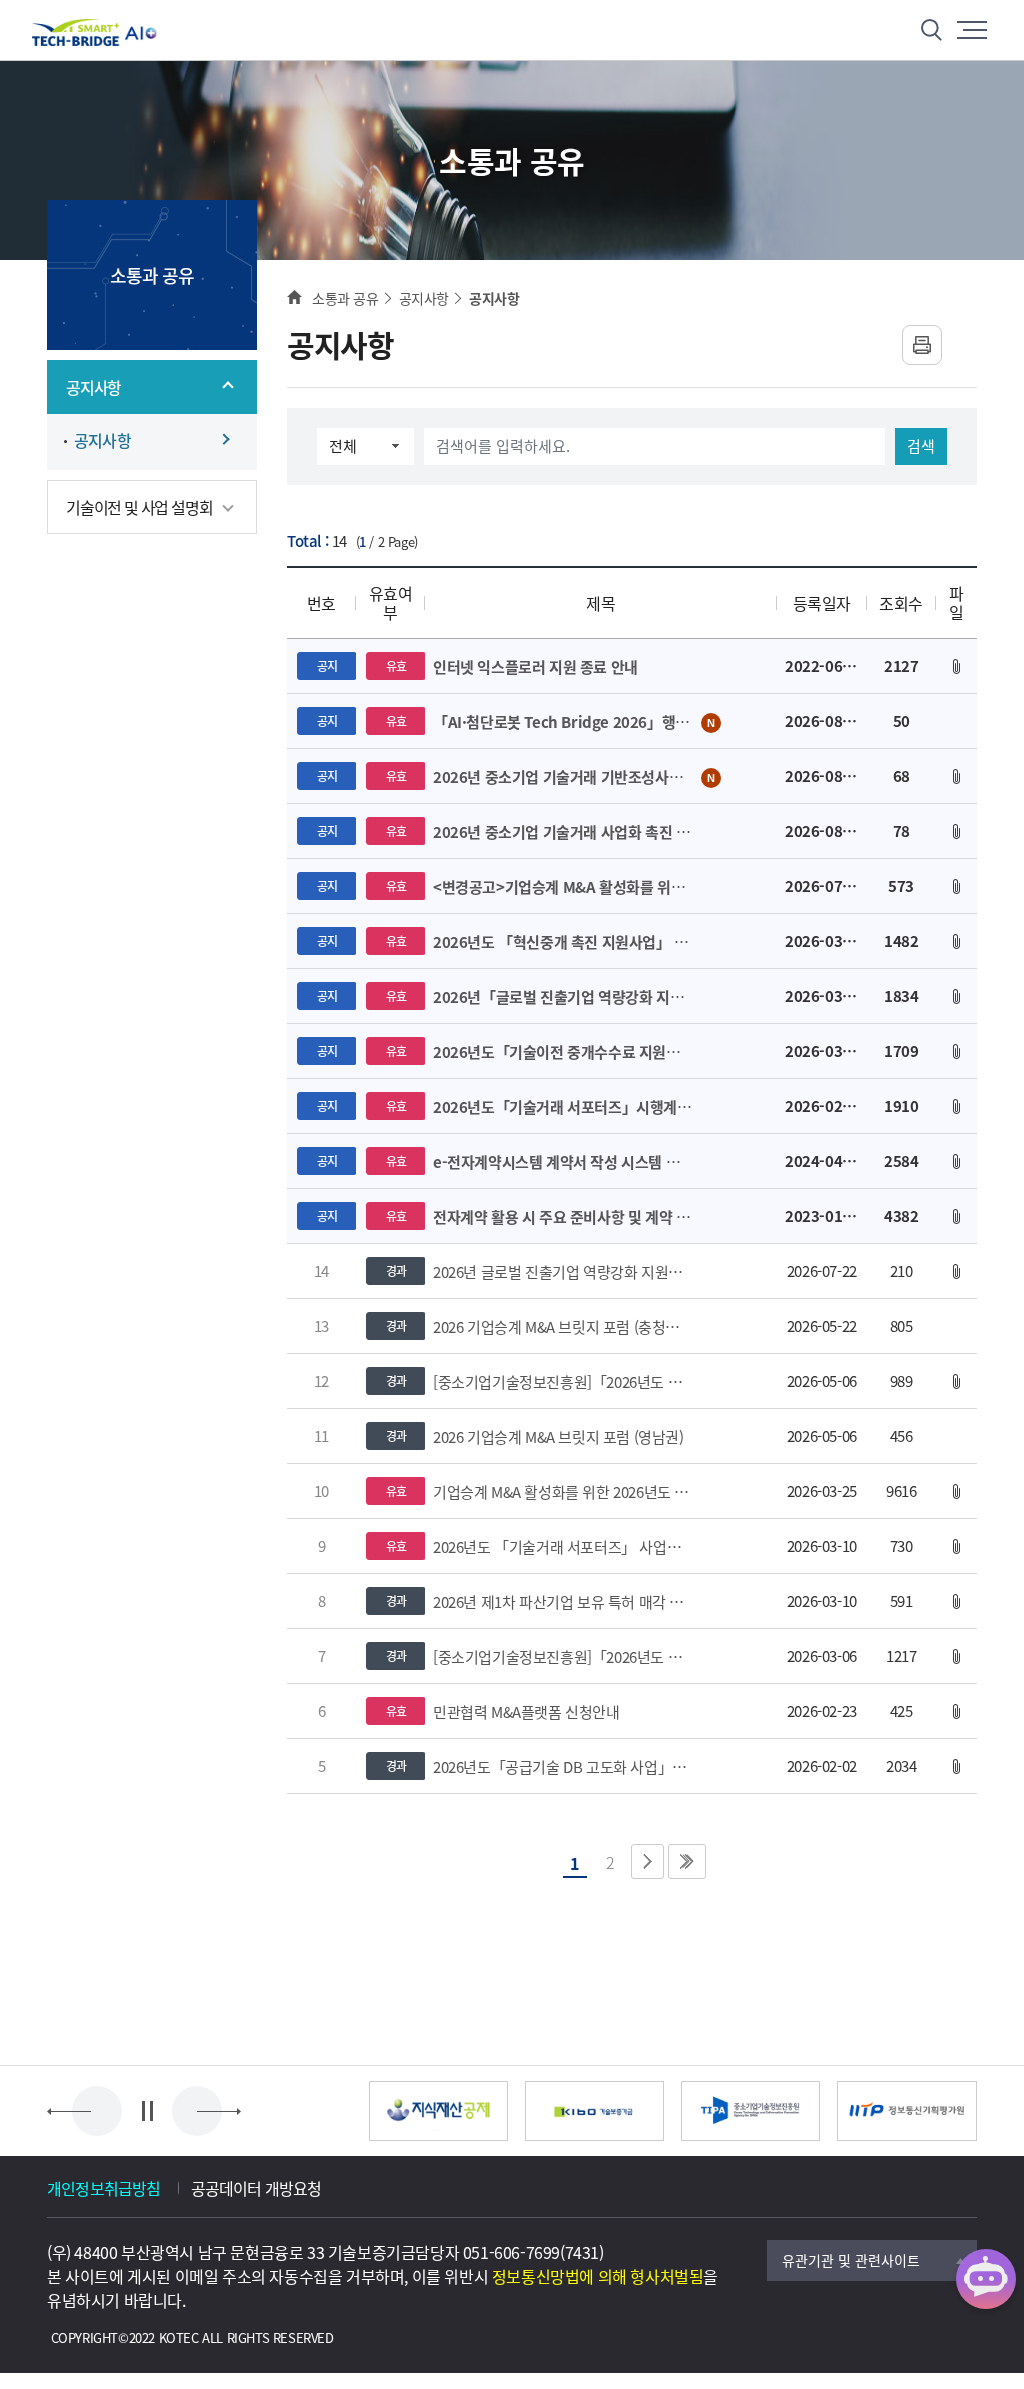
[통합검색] (932, 30)
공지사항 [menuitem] (102, 440)
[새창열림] (438, 2111)
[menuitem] (152, 387)
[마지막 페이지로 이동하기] (687, 1861)
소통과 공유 (345, 298)
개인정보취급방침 (104, 2188)
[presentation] (97, 2111)
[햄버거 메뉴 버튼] (972, 30)
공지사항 (424, 298)
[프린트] (922, 345)
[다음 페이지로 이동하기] (647, 1861)
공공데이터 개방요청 (256, 2188)
